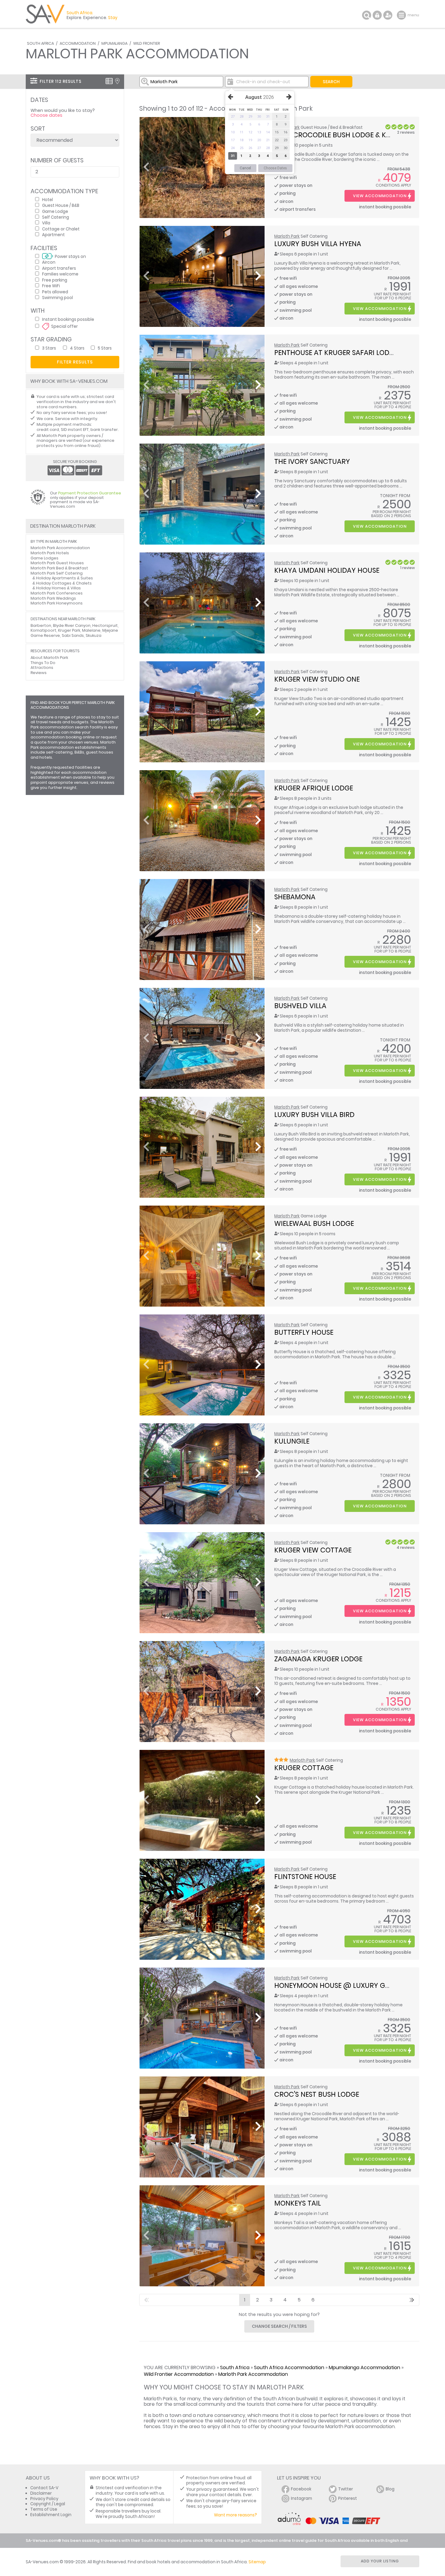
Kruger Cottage (304, 1768)
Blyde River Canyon (72, 625)
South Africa (40, 43)
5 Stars (105, 348)
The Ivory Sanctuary (312, 461)
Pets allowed (55, 292)
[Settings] (388, 15)
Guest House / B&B (61, 205)
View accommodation (380, 196)
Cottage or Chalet (61, 229)
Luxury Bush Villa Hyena (318, 244)
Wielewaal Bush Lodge (314, 1223)
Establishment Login (51, 2515)
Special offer (64, 326)
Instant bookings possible (68, 319)
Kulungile (292, 1441)
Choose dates (46, 115)
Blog (390, 2489)
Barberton (41, 625)
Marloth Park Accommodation (253, 2374)
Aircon (49, 262)
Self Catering (56, 217)
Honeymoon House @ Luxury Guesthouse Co (354, 1985)
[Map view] (117, 81)
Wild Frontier (147, 43)
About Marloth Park (49, 658)
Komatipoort (43, 630)
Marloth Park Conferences (57, 593)
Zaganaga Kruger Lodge (318, 1659)
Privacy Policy (44, 2499)
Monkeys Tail (298, 2203)
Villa (46, 223)
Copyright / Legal (48, 2504)
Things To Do (43, 663)
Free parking (55, 280)
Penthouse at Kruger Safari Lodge (336, 353)
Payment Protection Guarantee (90, 493)
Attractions (42, 668)
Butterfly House (304, 1332)
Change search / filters (279, 2326)
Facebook (301, 2489)
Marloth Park (287, 236)
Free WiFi (51, 286)
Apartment (53, 234)
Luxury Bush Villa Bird (314, 1115)
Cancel (245, 168)
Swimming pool (58, 297)
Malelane (91, 630)
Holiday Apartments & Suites (64, 578)
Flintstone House (305, 1877)
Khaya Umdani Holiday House (327, 570)
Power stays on (70, 256)
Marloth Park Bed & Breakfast (59, 568)
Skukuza (94, 635)
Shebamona (295, 897)
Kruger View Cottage (313, 1550)
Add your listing (380, 2561)
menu (402, 15)
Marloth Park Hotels (50, 553)
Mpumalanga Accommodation (364, 2368)
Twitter (346, 2489)
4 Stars (77, 348)
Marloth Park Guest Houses (57, 563)
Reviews (39, 673)
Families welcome (60, 274)
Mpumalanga (114, 43)
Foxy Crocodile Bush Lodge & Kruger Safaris (355, 135)
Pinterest (348, 2498)
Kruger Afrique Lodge (314, 788)
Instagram (302, 2498)
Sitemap (257, 2562)
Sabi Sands (73, 635)
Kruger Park (69, 630)
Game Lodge (55, 211)
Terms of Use (44, 2509)
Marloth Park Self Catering (57, 573)
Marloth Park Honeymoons (57, 603)
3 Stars (49, 348)
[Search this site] (367, 15)
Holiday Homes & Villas (58, 588)
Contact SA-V (44, 2488)
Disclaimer (41, 2493)
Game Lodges (44, 558)
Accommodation (78, 43)
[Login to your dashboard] (377, 15)
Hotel (48, 199)
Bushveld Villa (300, 1006)
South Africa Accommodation (289, 2368)
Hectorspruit (105, 625)
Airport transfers (59, 268)
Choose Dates (275, 168)
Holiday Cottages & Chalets (64, 583)
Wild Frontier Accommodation (179, 2374)
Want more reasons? (236, 2515)
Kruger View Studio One (317, 679)
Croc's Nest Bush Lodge (317, 2094)
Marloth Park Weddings (53, 598)
